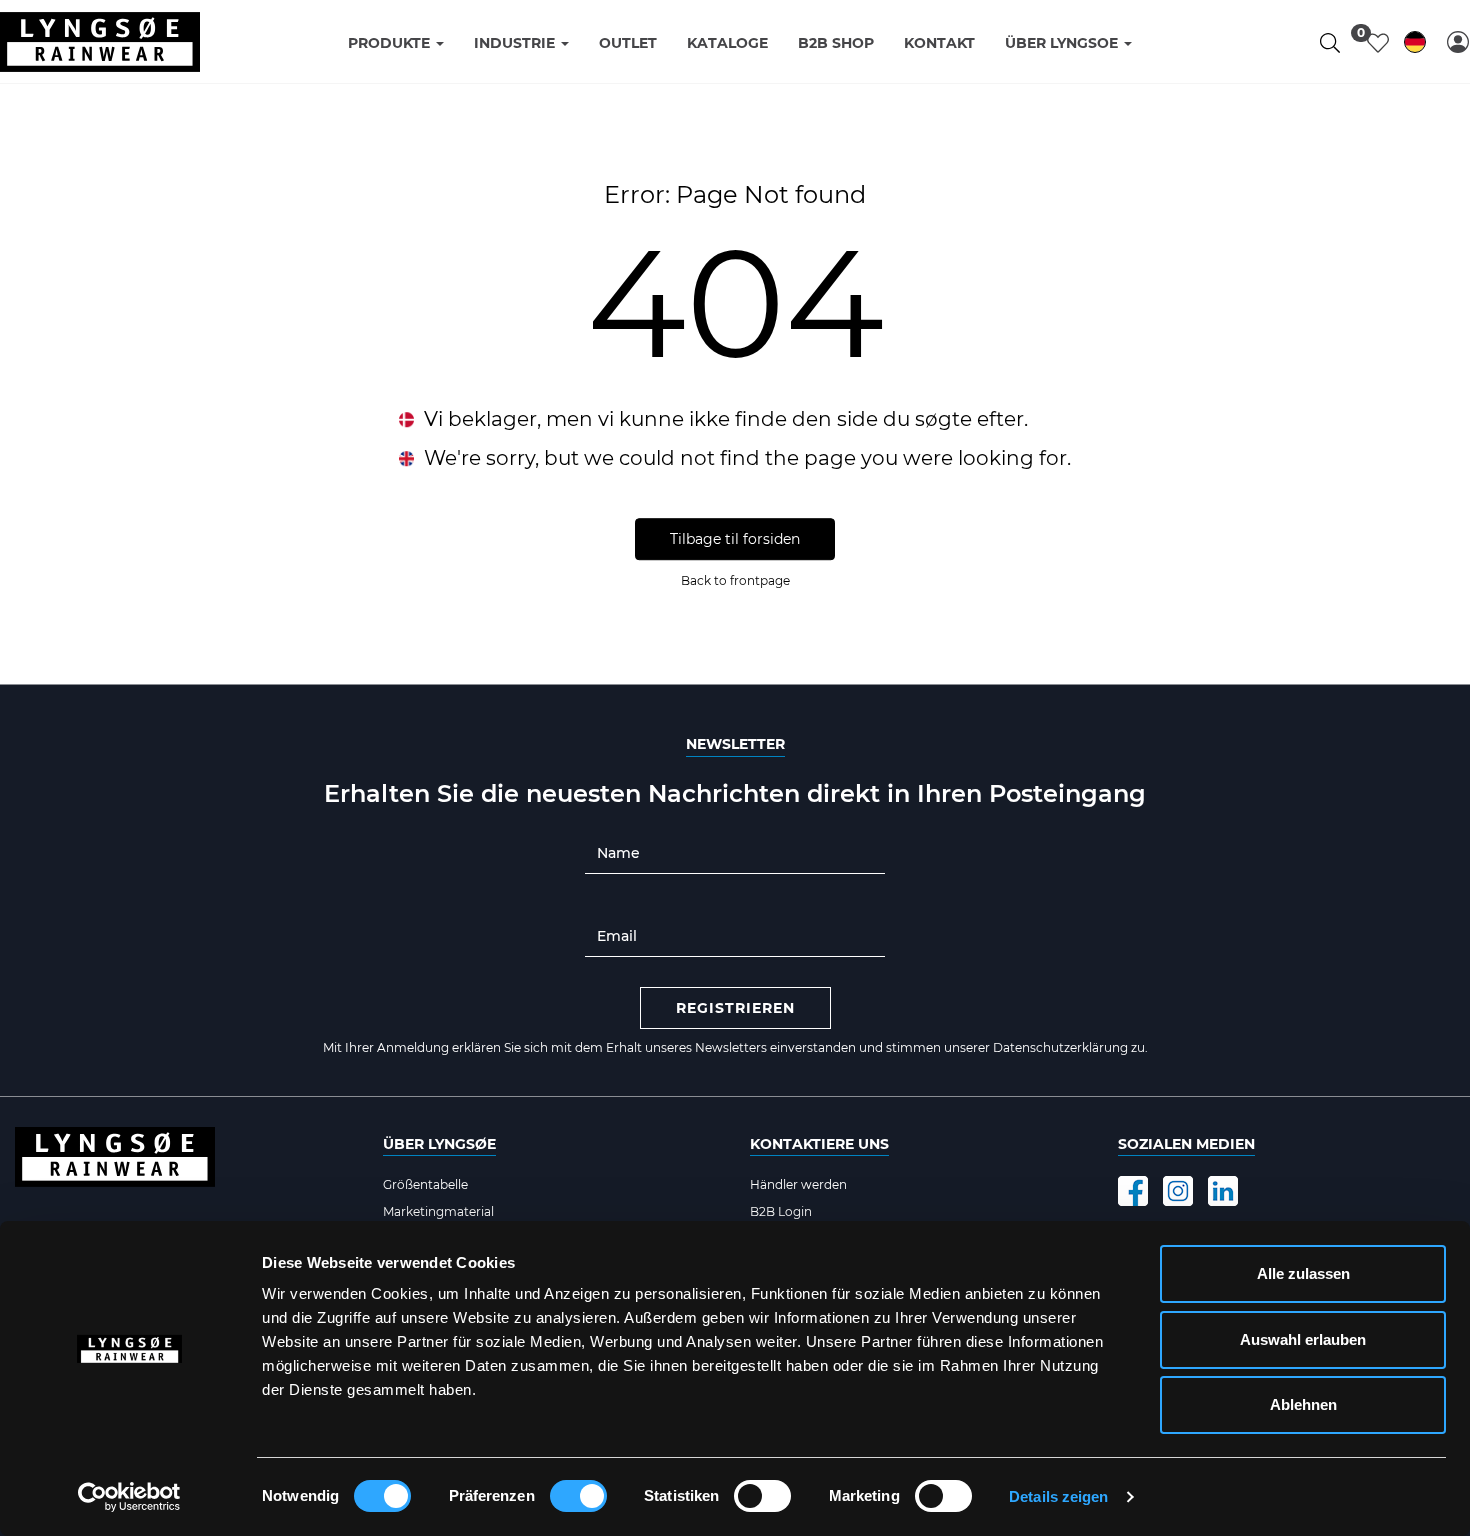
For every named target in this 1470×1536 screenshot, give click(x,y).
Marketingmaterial (438, 1211)
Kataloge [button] (727, 43)
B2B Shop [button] (836, 43)
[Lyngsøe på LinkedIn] (1223, 1191)
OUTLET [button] (628, 43)
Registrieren (735, 1008)
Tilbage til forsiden (735, 540)
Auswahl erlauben (1303, 1339)
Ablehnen (1303, 1404)
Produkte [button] (391, 43)
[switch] (578, 1496)
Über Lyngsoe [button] (1063, 43)
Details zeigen (1058, 1496)
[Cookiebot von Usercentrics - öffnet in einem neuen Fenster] (129, 1497)
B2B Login (781, 1211)
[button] (1458, 42)
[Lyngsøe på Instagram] (1178, 1191)
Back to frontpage (735, 581)
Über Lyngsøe (439, 1144)
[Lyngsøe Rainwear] (100, 42)
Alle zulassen (1303, 1273)
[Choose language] (1415, 45)
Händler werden (798, 1184)
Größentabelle (425, 1184)
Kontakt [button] (939, 43)
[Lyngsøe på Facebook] (1133, 1191)
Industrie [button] (516, 43)
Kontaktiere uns (819, 1144)
